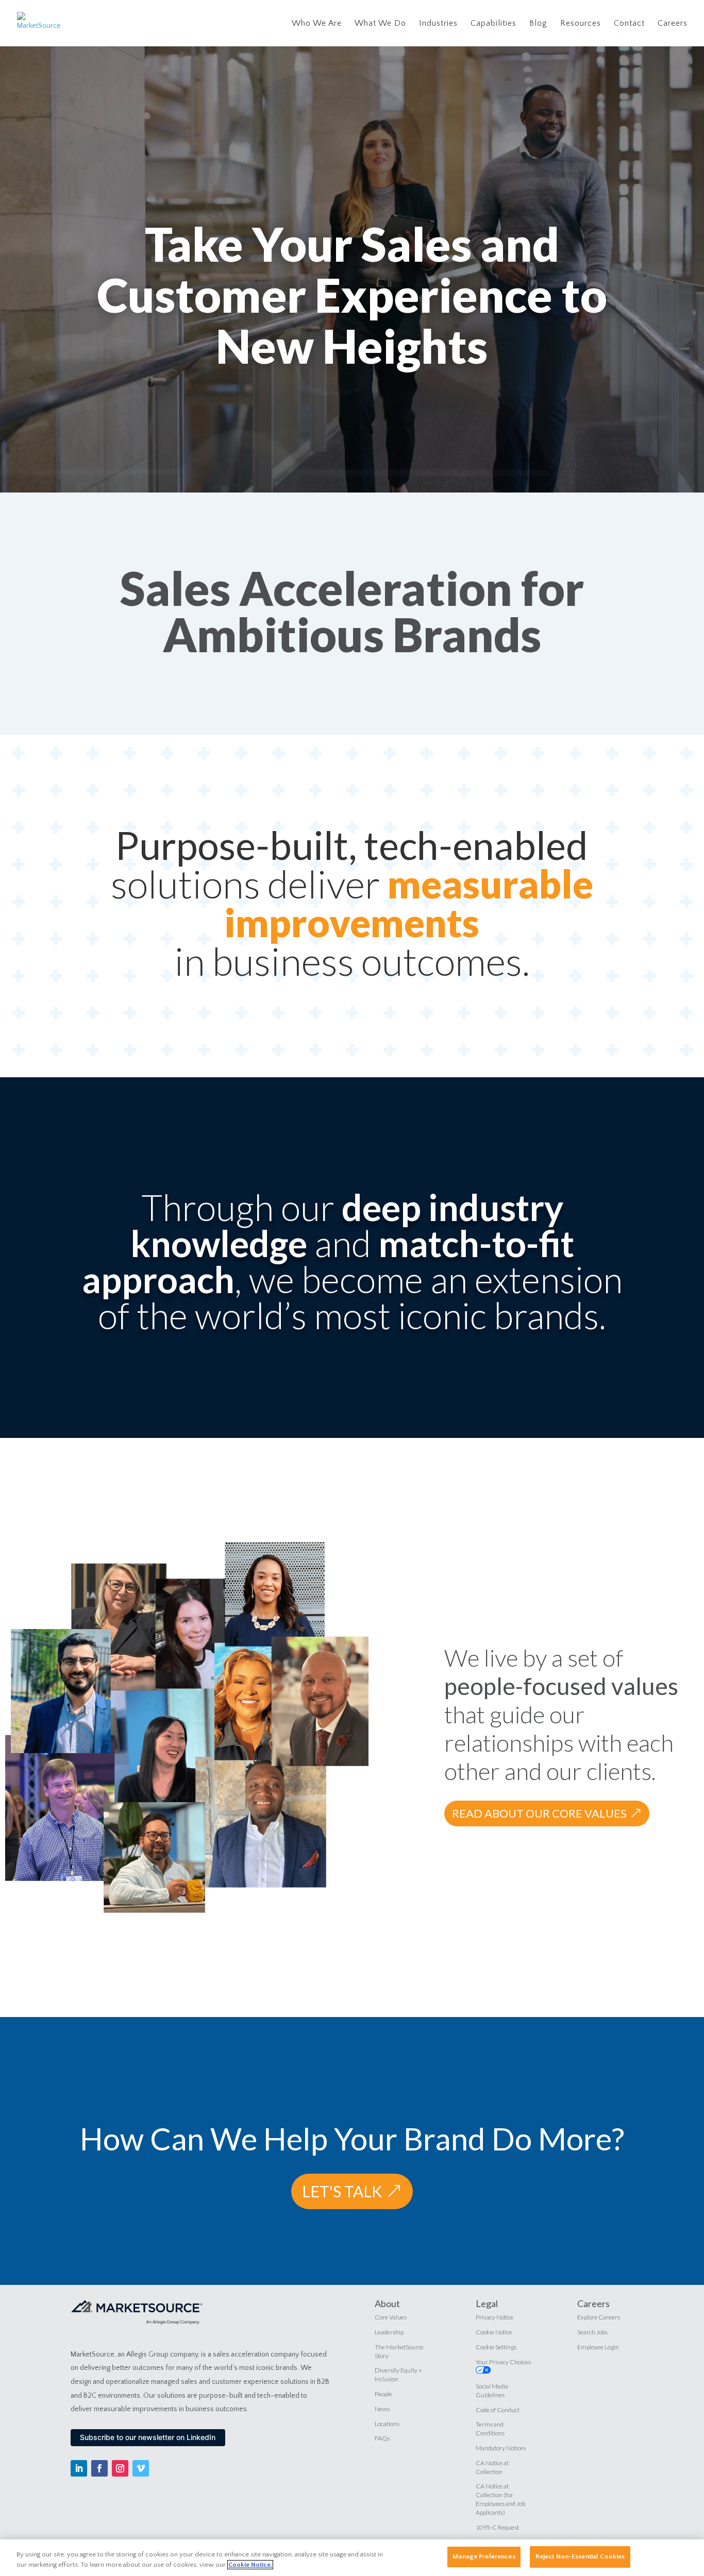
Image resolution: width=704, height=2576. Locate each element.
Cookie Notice (494, 2332)
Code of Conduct (498, 2410)
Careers (673, 24)
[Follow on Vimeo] (141, 2468)
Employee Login (598, 2347)
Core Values (391, 2317)
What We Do (380, 24)
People (383, 2394)
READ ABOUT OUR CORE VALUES (539, 1813)
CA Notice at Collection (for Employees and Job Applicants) (500, 2499)
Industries (438, 24)
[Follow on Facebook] (99, 2468)
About (387, 2303)
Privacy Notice (495, 2317)
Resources (581, 24)
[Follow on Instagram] (120, 2468)
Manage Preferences (484, 2556)
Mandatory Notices (501, 2448)
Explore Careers (599, 2317)
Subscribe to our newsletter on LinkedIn (148, 2437)
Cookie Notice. (250, 2565)
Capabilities (493, 24)
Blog (538, 24)
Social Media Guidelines (492, 2391)
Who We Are (317, 24)
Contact (629, 24)
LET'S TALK (342, 2191)
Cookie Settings (496, 2347)
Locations (387, 2424)
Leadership (389, 2332)
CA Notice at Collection (492, 2467)
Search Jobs (592, 2332)
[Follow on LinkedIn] (79, 2468)
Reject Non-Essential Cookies (580, 2556)
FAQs (382, 2438)
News (382, 2409)
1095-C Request (497, 2527)
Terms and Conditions (490, 2429)
